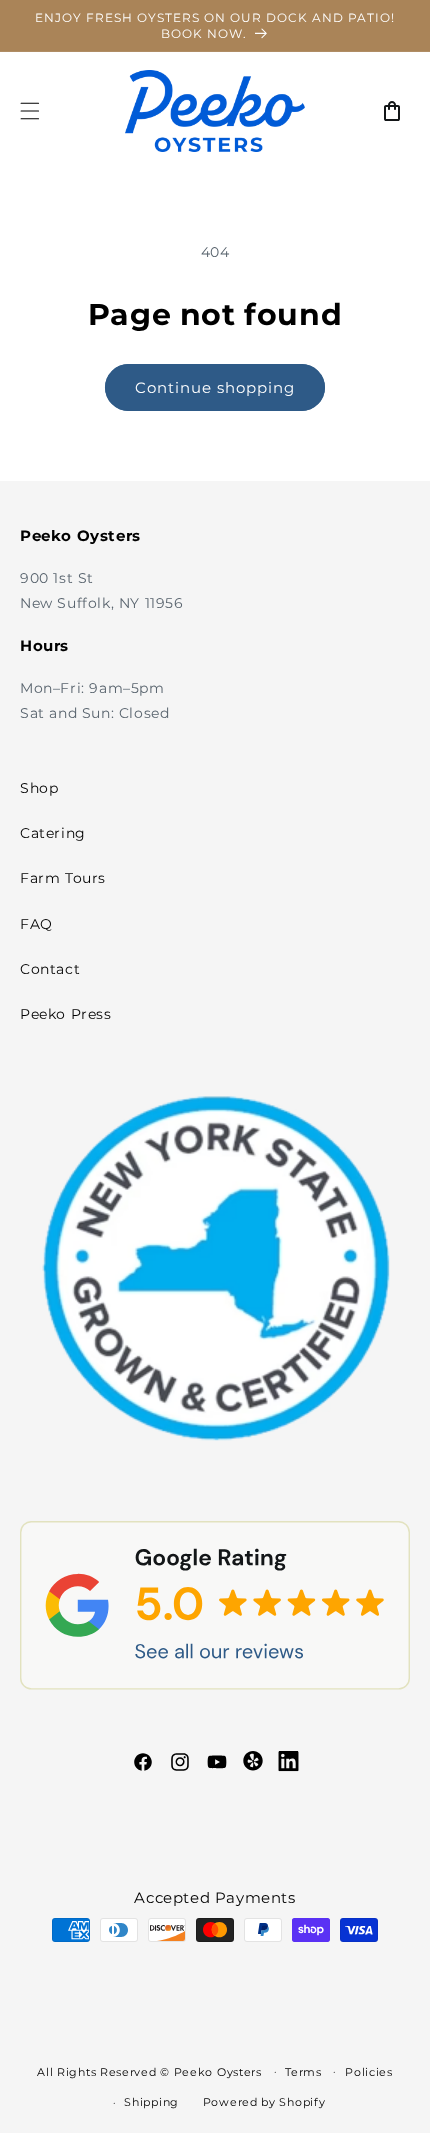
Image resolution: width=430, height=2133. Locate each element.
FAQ (36, 924)
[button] (30, 111)
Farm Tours (63, 878)
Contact (50, 969)
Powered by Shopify (264, 2102)
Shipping (151, 2102)
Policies (369, 2072)
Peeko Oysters (218, 2071)
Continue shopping (215, 387)
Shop (39, 788)
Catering (53, 833)
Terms (303, 2072)
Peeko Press (66, 1014)
